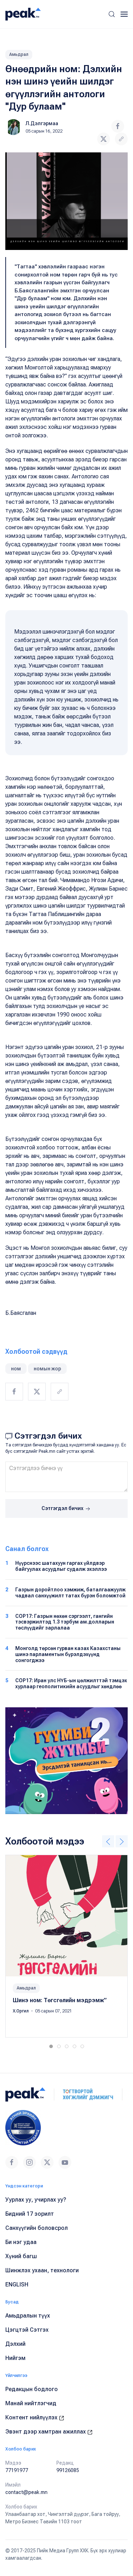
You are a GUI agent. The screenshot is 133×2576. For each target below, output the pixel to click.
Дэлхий (15, 2344)
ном (16, 1369)
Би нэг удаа (21, 2242)
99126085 (68, 2470)
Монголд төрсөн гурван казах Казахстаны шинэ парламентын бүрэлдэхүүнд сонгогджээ (68, 1654)
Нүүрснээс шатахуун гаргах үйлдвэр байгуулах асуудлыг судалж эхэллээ (61, 1566)
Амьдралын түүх (28, 2316)
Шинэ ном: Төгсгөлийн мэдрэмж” (60, 2000)
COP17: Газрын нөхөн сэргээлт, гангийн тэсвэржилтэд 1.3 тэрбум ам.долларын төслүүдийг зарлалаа (65, 1622)
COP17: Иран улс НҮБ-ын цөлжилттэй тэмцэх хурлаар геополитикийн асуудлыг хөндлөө (71, 1683)
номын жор (47, 1369)
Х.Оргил (21, 2011)
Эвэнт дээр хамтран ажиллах (46, 2432)
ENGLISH (17, 2284)
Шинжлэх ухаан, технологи (42, 2270)
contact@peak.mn (26, 2492)
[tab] (51, 2046)
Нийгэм (15, 2358)
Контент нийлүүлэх (32, 2417)
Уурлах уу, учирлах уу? (36, 2200)
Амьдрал (19, 54)
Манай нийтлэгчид (31, 2403)
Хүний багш (21, 2256)
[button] (112, 14)
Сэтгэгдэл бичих (63, 1508)
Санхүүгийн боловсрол (37, 2228)
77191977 (17, 2470)
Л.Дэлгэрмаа (42, 123)
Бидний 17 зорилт (30, 2214)
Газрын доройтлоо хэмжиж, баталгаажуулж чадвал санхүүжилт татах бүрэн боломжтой (70, 1593)
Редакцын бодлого (32, 2389)
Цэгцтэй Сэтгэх (27, 2330)
